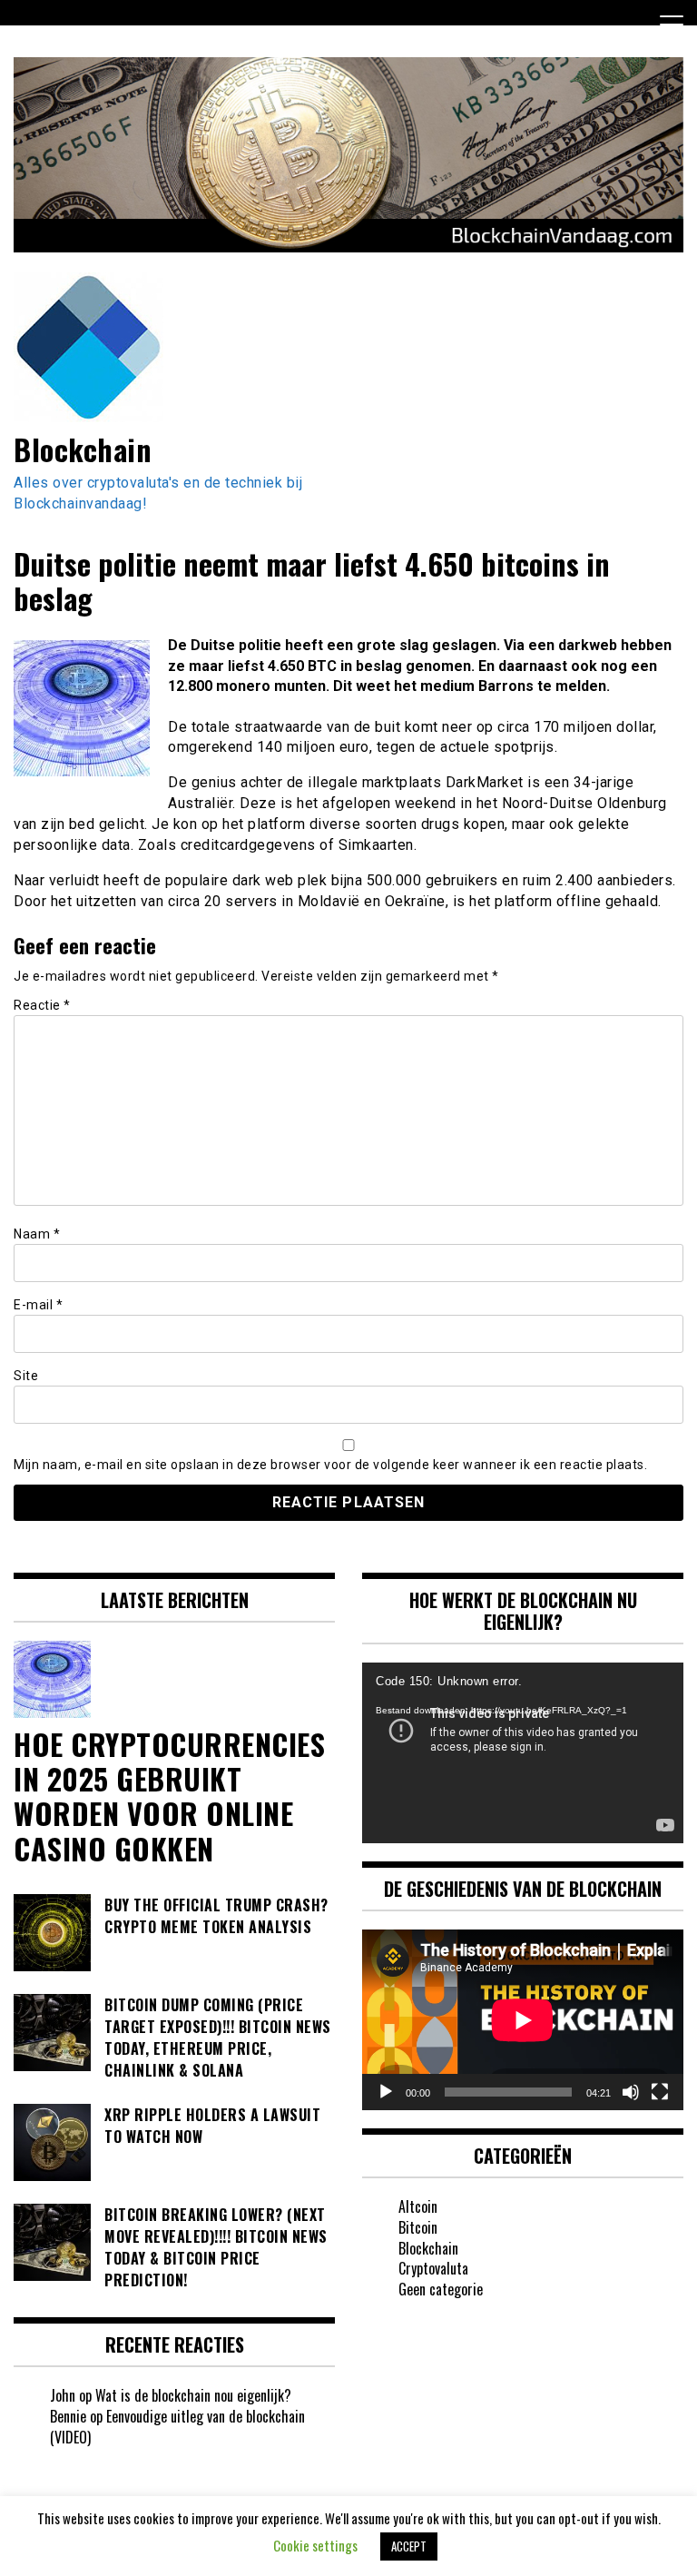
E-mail (38, 1305)
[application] (523, 1753)
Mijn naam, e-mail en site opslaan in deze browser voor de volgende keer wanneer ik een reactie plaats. (330, 1465)
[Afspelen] (386, 2092)
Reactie (42, 1005)
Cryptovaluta (433, 2268)
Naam (37, 1234)
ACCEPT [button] (409, 2546)
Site (26, 1376)
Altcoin (418, 2206)
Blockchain (83, 449)
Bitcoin (418, 2227)
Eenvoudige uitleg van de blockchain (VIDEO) (177, 2427)
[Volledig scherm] (660, 2092)
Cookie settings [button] (315, 2545)
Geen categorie (441, 2289)
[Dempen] (631, 2092)
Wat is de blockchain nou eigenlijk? (193, 2395)
